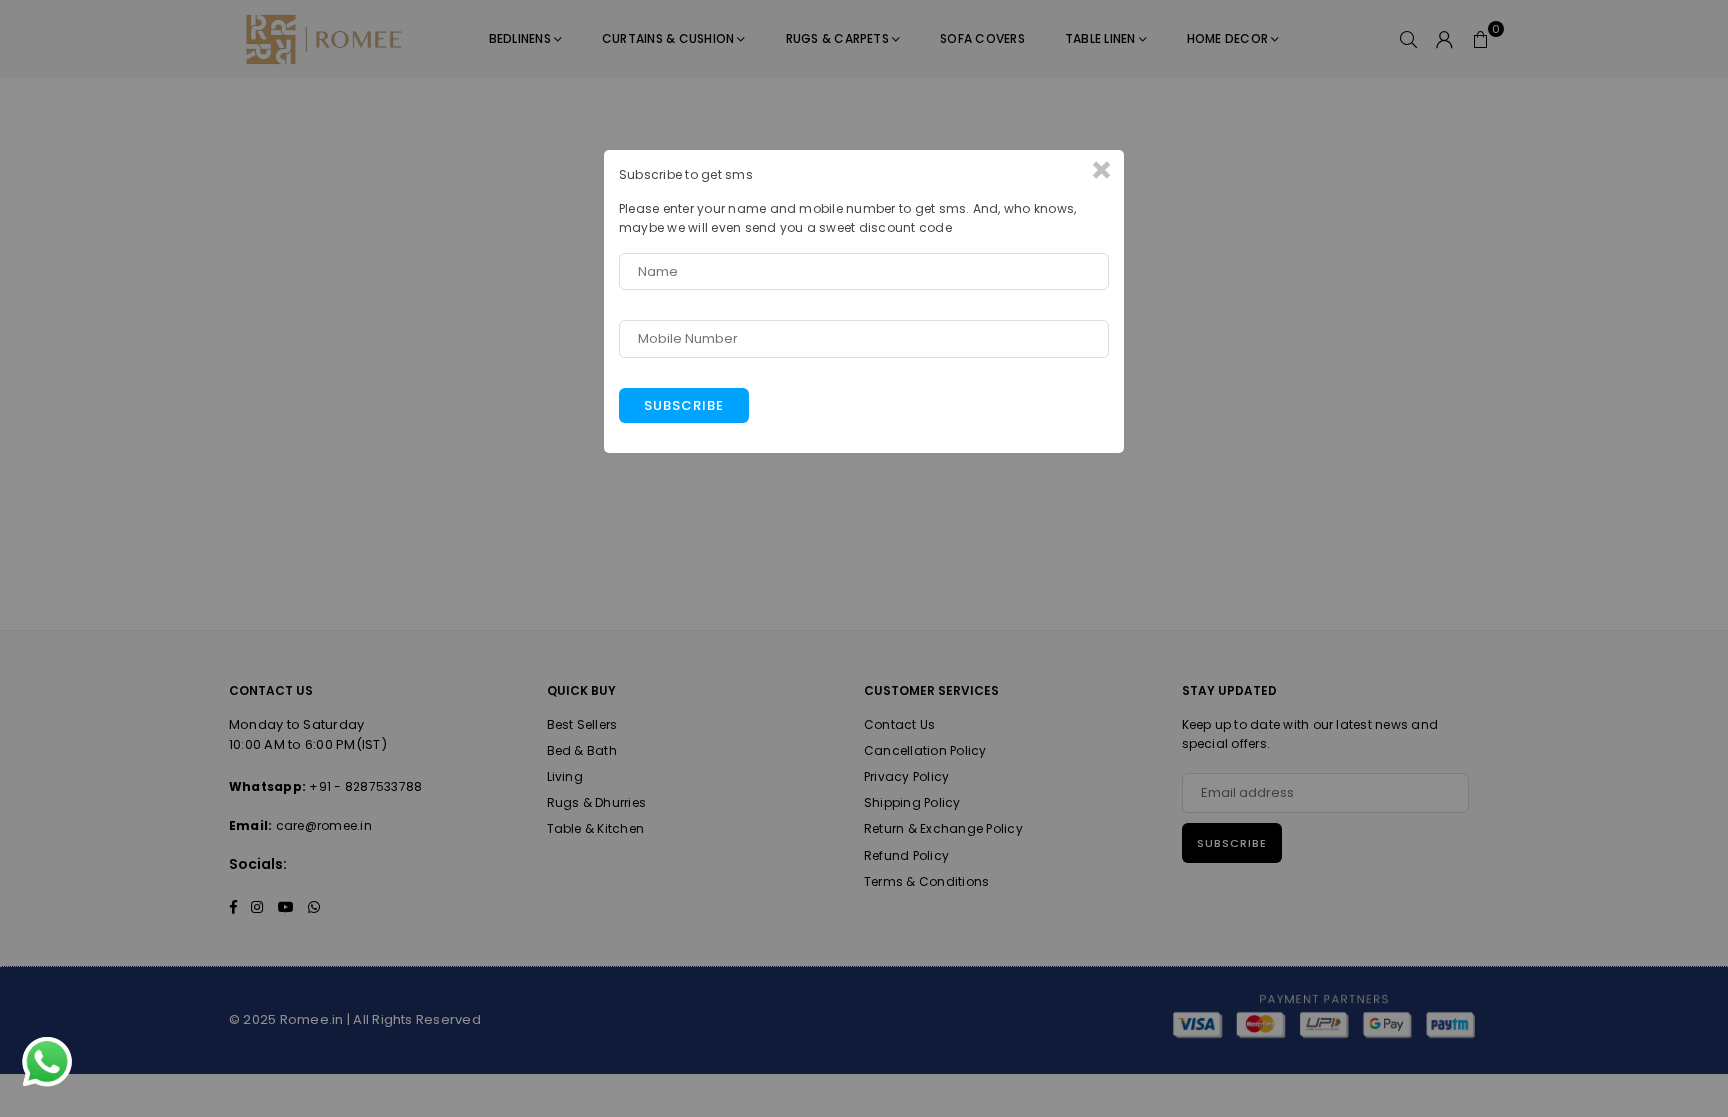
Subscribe (684, 405)
